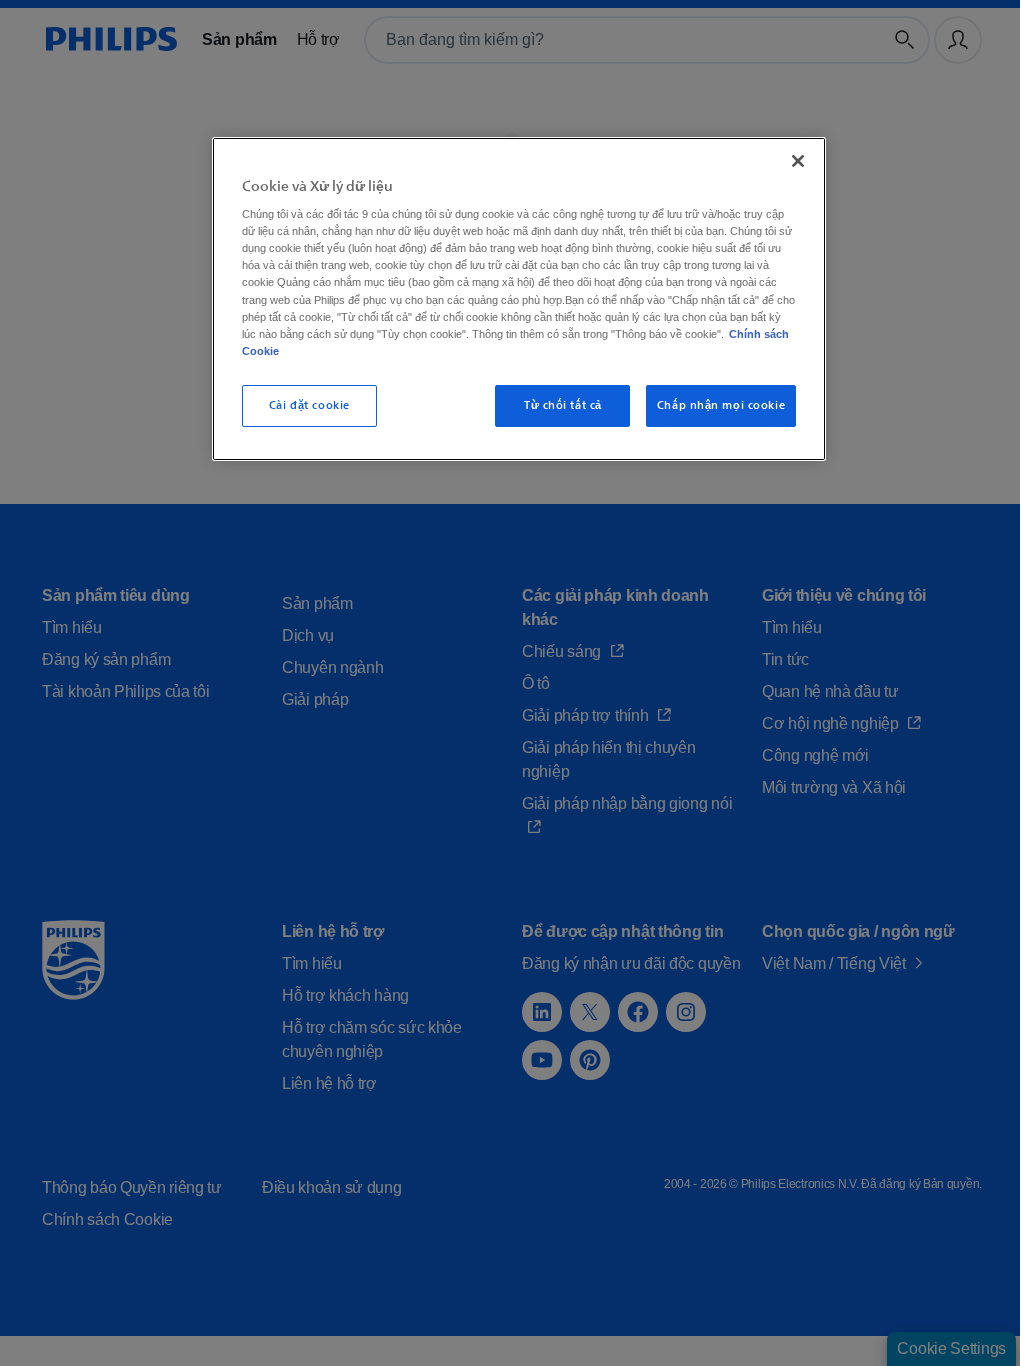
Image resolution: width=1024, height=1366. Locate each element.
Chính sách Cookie (609, 351)
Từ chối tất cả (552, 405)
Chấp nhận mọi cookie (709, 405)
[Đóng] (786, 161)
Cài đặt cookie (306, 405)
